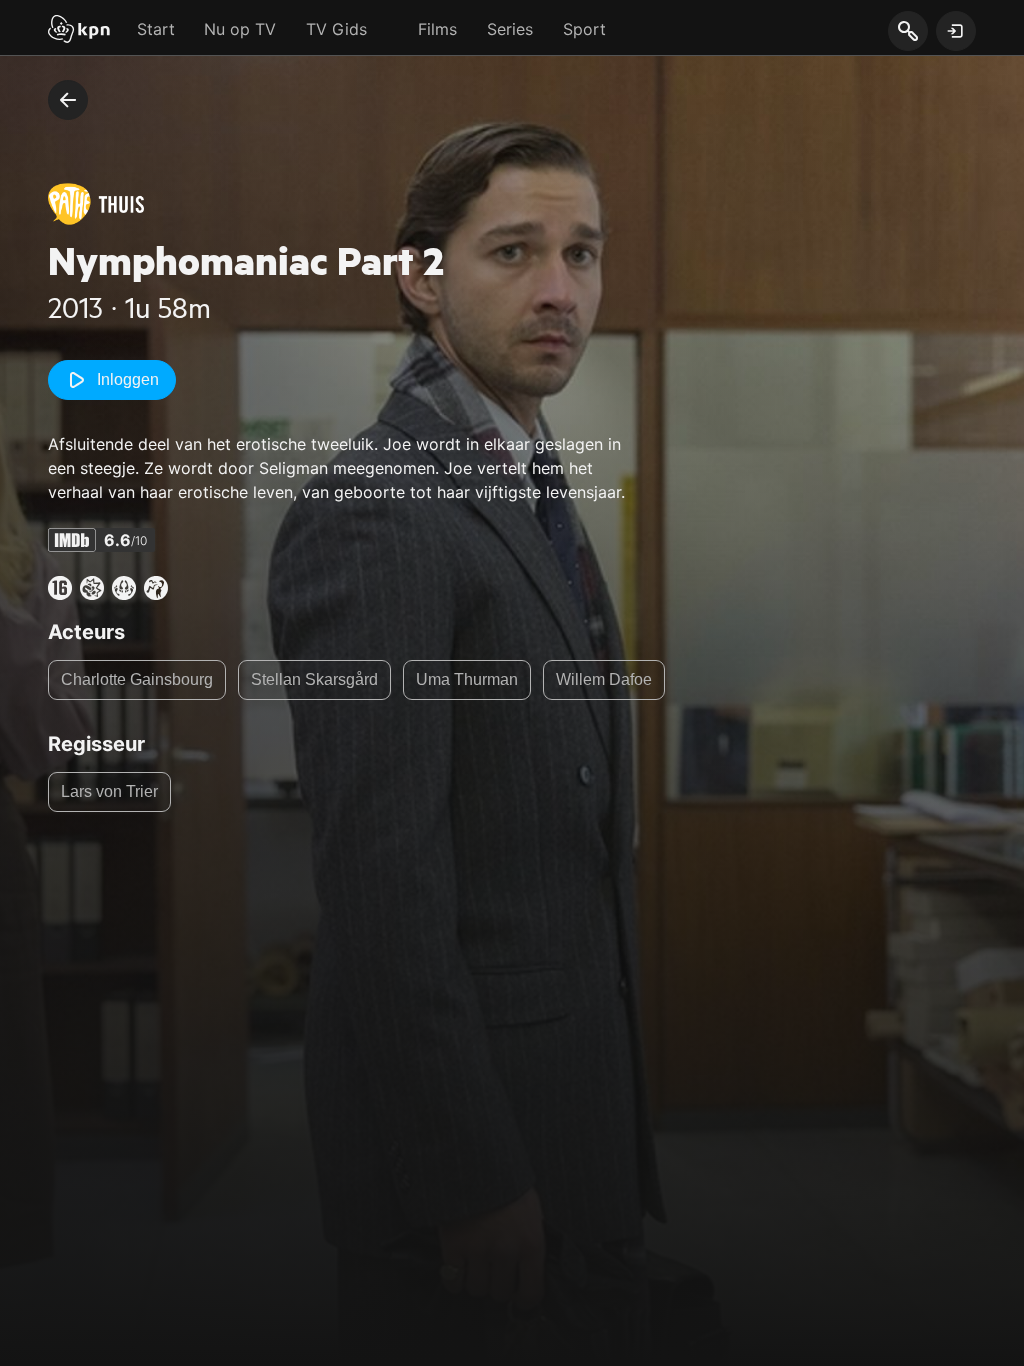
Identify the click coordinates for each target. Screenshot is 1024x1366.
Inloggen (128, 379)
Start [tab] (156, 29)
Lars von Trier (109, 791)
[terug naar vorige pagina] (68, 100)
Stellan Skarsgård (314, 679)
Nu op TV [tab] (240, 29)
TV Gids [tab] (336, 29)
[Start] (79, 31)
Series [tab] (510, 29)
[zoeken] (907, 32)
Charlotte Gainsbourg (137, 679)
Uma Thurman (467, 679)
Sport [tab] (584, 29)
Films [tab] (437, 29)
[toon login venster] (956, 31)
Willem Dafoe (604, 679)
